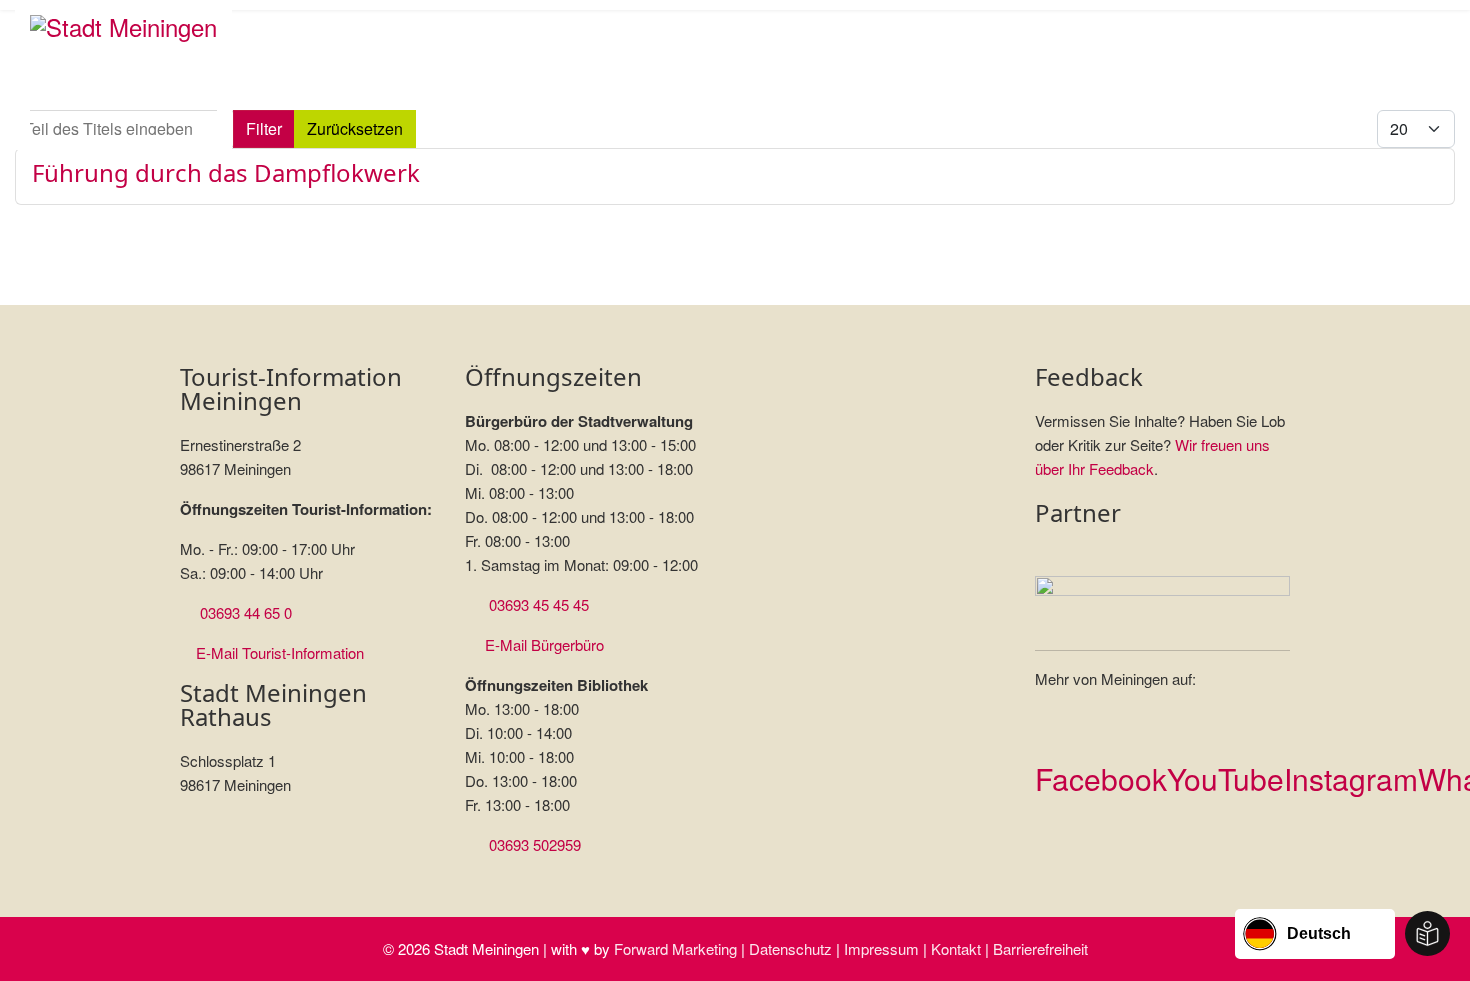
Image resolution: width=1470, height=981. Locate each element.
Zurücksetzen (355, 128)
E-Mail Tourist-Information (280, 652)
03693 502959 (535, 844)
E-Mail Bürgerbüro (544, 644)
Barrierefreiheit (1040, 948)
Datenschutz (790, 948)
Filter (264, 128)
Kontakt (956, 948)
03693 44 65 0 (246, 612)
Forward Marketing (675, 948)
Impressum (881, 948)
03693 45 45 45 (539, 604)
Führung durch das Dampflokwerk (226, 172)
